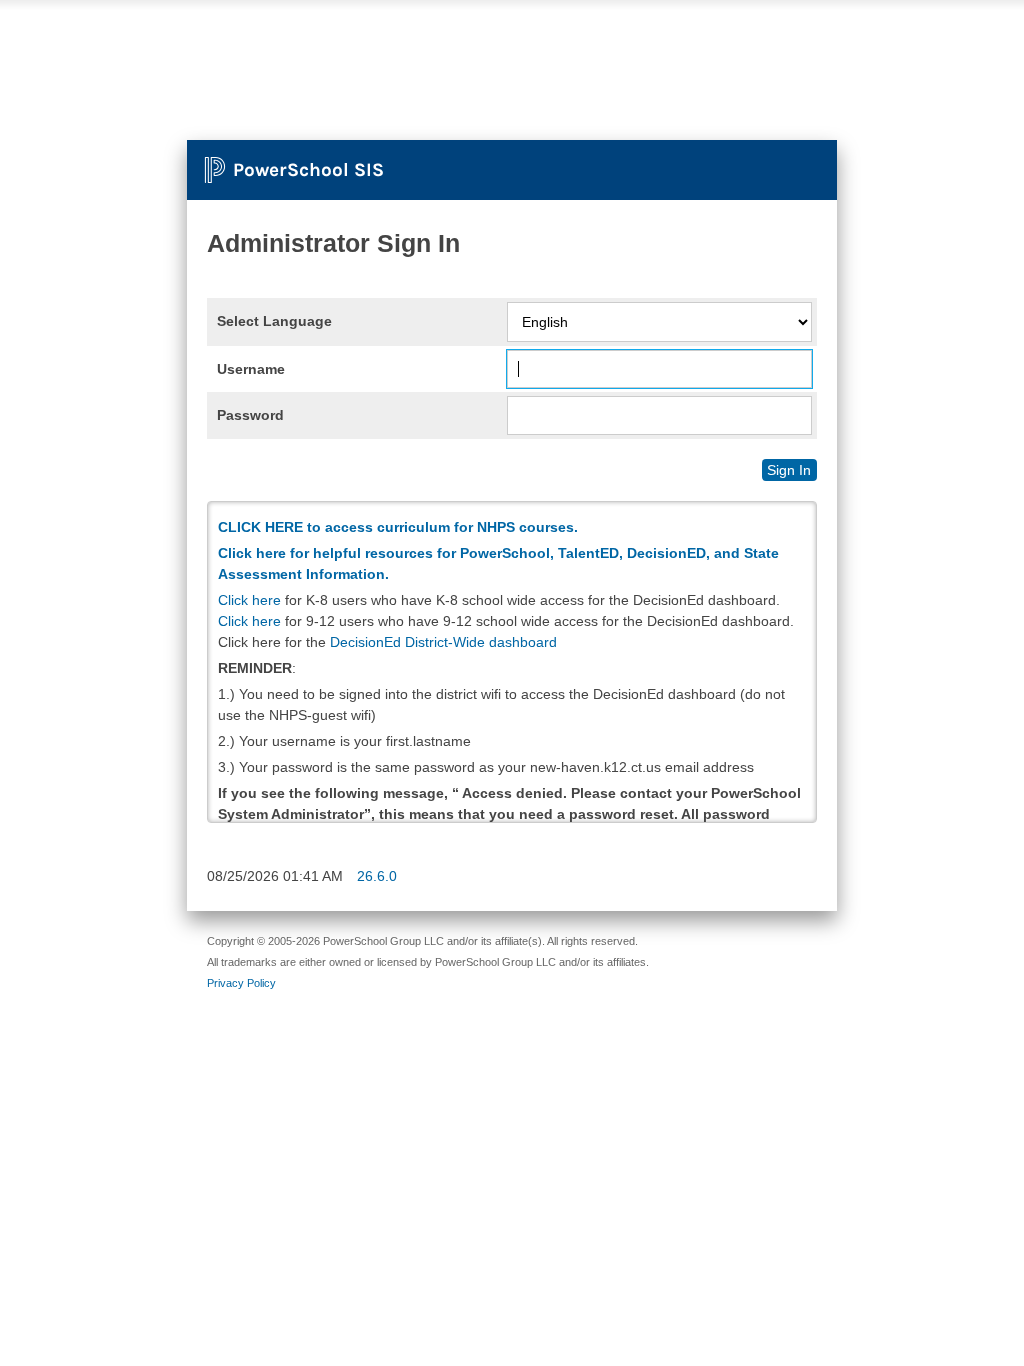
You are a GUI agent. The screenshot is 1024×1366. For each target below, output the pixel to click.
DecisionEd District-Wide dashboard (443, 642)
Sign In (789, 470)
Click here (249, 600)
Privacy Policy (241, 983)
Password (250, 415)
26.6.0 (377, 876)
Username (251, 369)
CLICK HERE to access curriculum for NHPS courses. (398, 527)
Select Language (274, 321)
